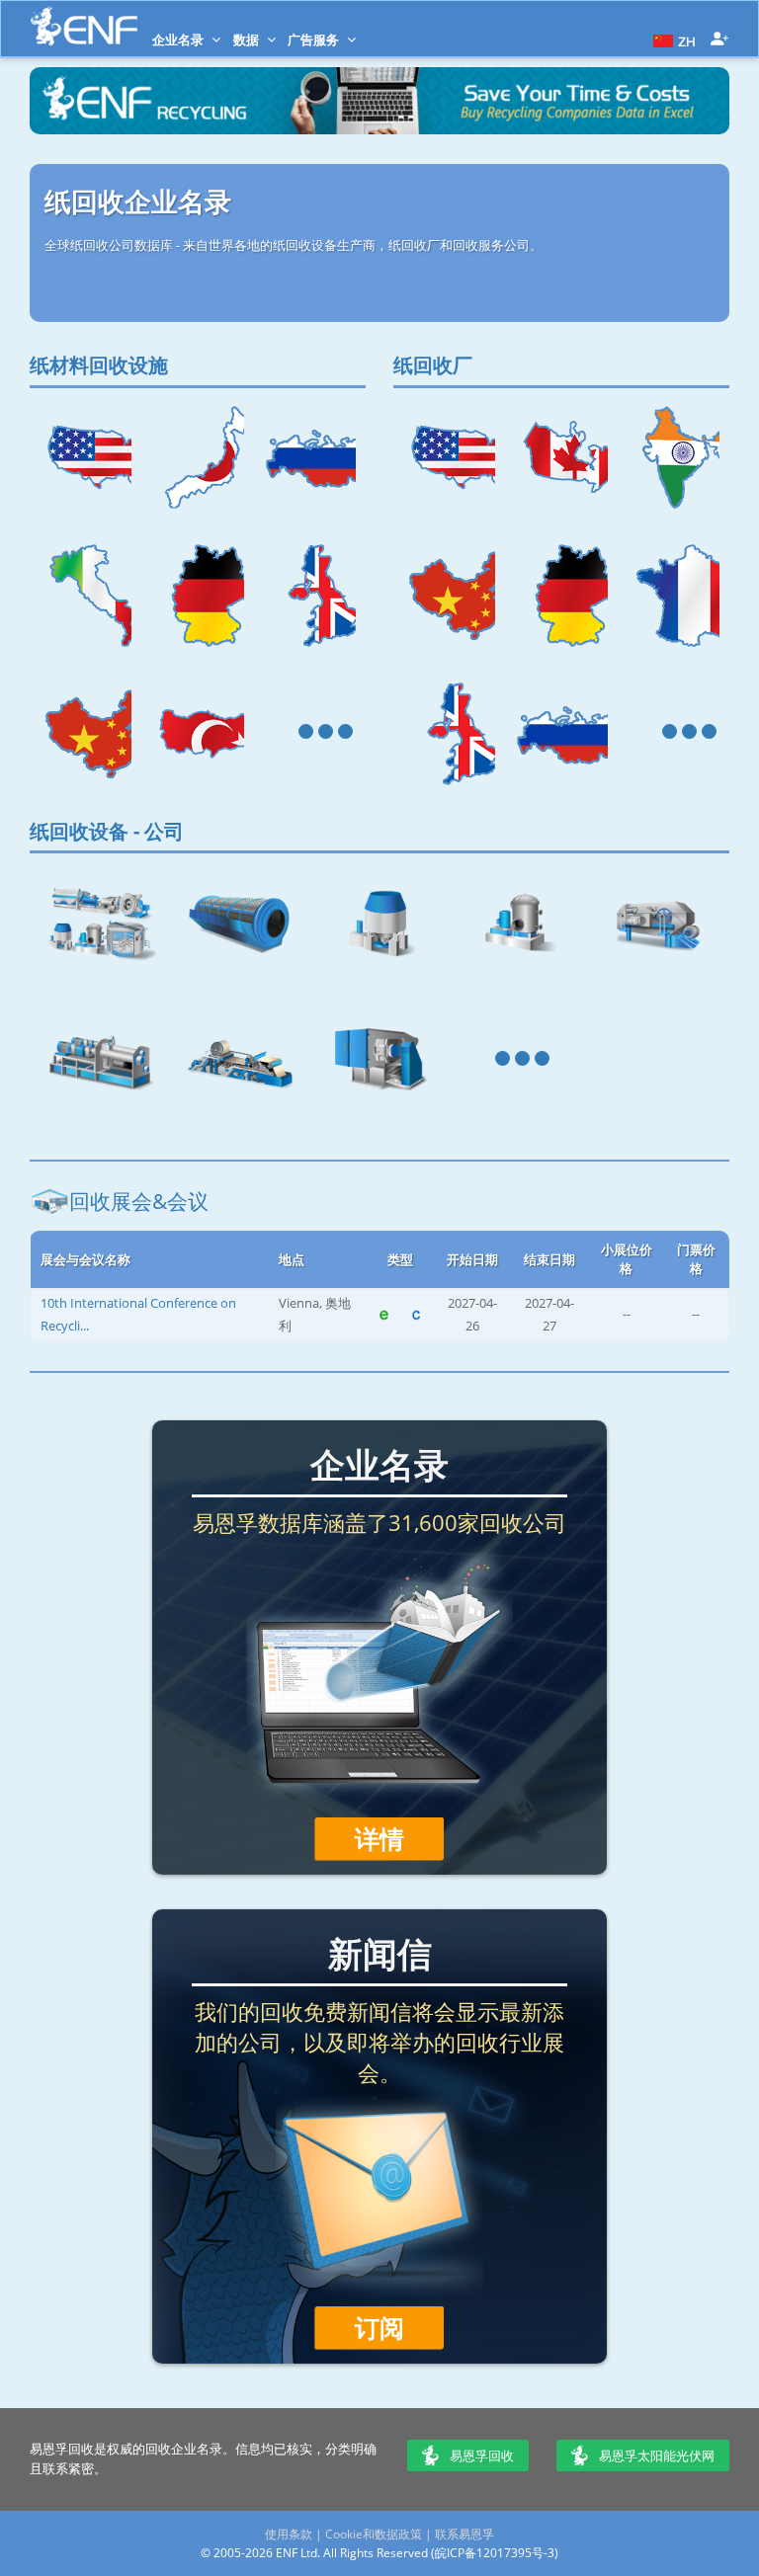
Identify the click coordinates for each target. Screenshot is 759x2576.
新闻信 (380, 1953)
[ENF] (84, 26)
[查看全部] (310, 734)
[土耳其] (197, 734)
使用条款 (289, 2534)
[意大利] (85, 596)
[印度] (674, 457)
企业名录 (379, 1464)
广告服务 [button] (315, 40)
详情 (379, 1838)
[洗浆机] (659, 923)
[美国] (85, 457)
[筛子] (520, 923)
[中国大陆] (85, 734)
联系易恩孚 (464, 2534)
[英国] (310, 596)
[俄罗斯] (310, 457)
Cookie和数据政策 (374, 2534)
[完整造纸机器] (240, 1061)
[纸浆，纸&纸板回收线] (100, 923)
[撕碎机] (379, 1061)
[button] (672, 40)
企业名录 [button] (179, 40)
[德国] (197, 596)
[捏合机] (100, 1061)
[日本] (197, 457)
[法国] (674, 596)
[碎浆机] (379, 923)
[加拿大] (561, 457)
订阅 (379, 2327)
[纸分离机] (240, 923)
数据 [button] (248, 40)
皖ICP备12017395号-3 (495, 2553)
